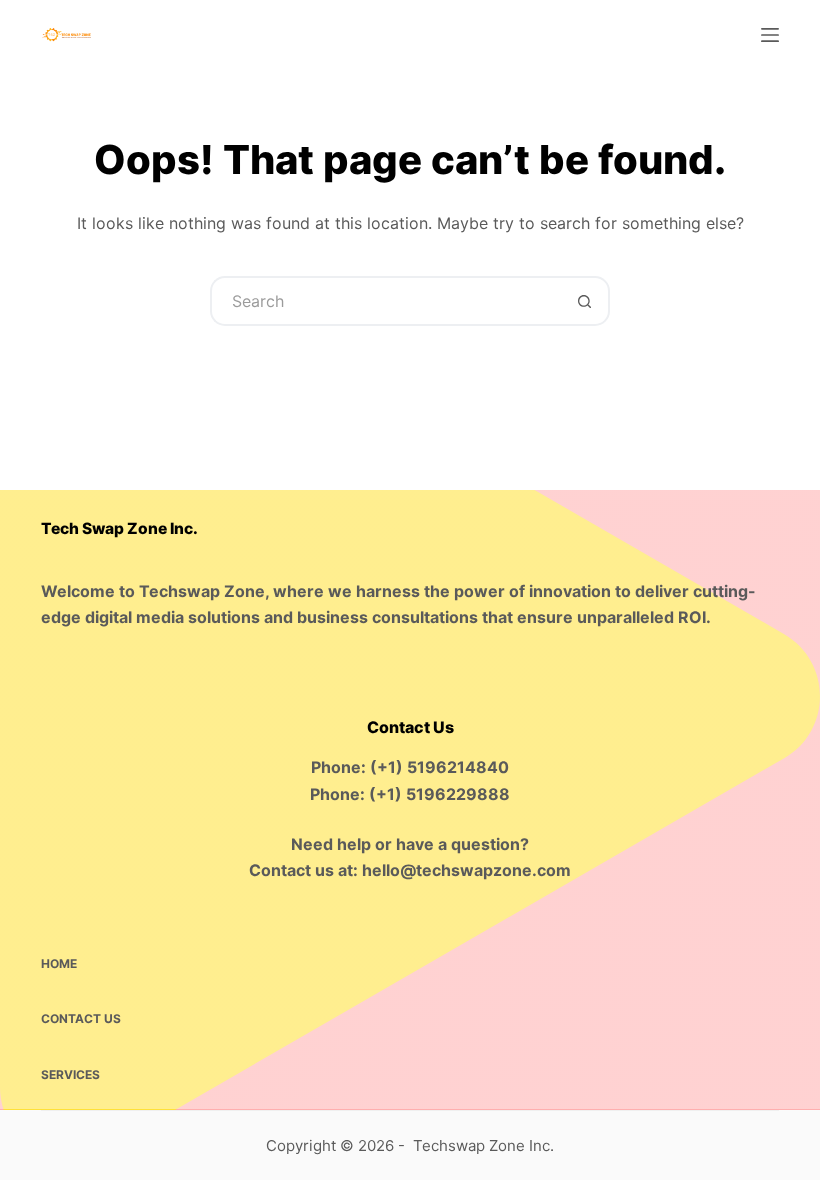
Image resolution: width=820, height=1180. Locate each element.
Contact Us (81, 1018)
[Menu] (770, 35)
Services (70, 1074)
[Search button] (585, 301)
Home (59, 963)
